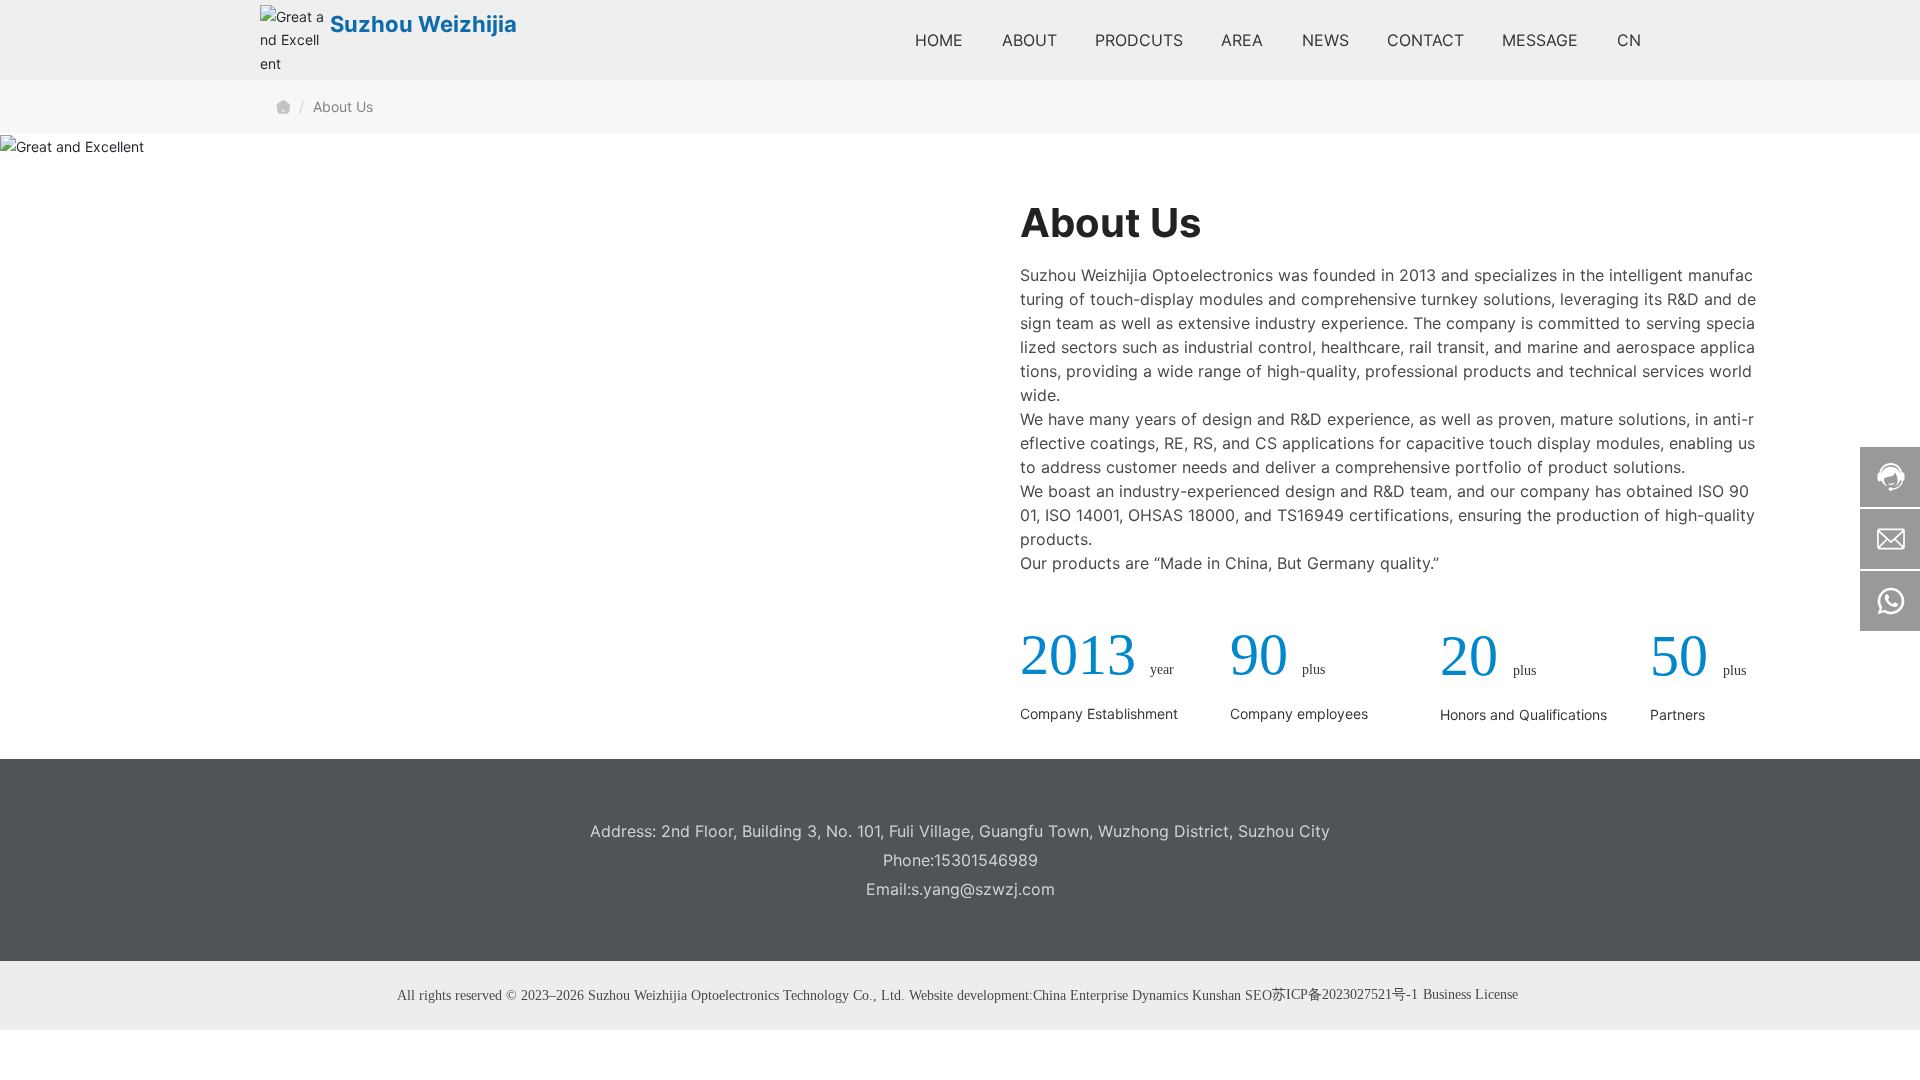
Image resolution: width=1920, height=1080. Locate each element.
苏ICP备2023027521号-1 (1345, 994)
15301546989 (986, 860)
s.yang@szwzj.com (983, 889)
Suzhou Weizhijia (423, 24)
